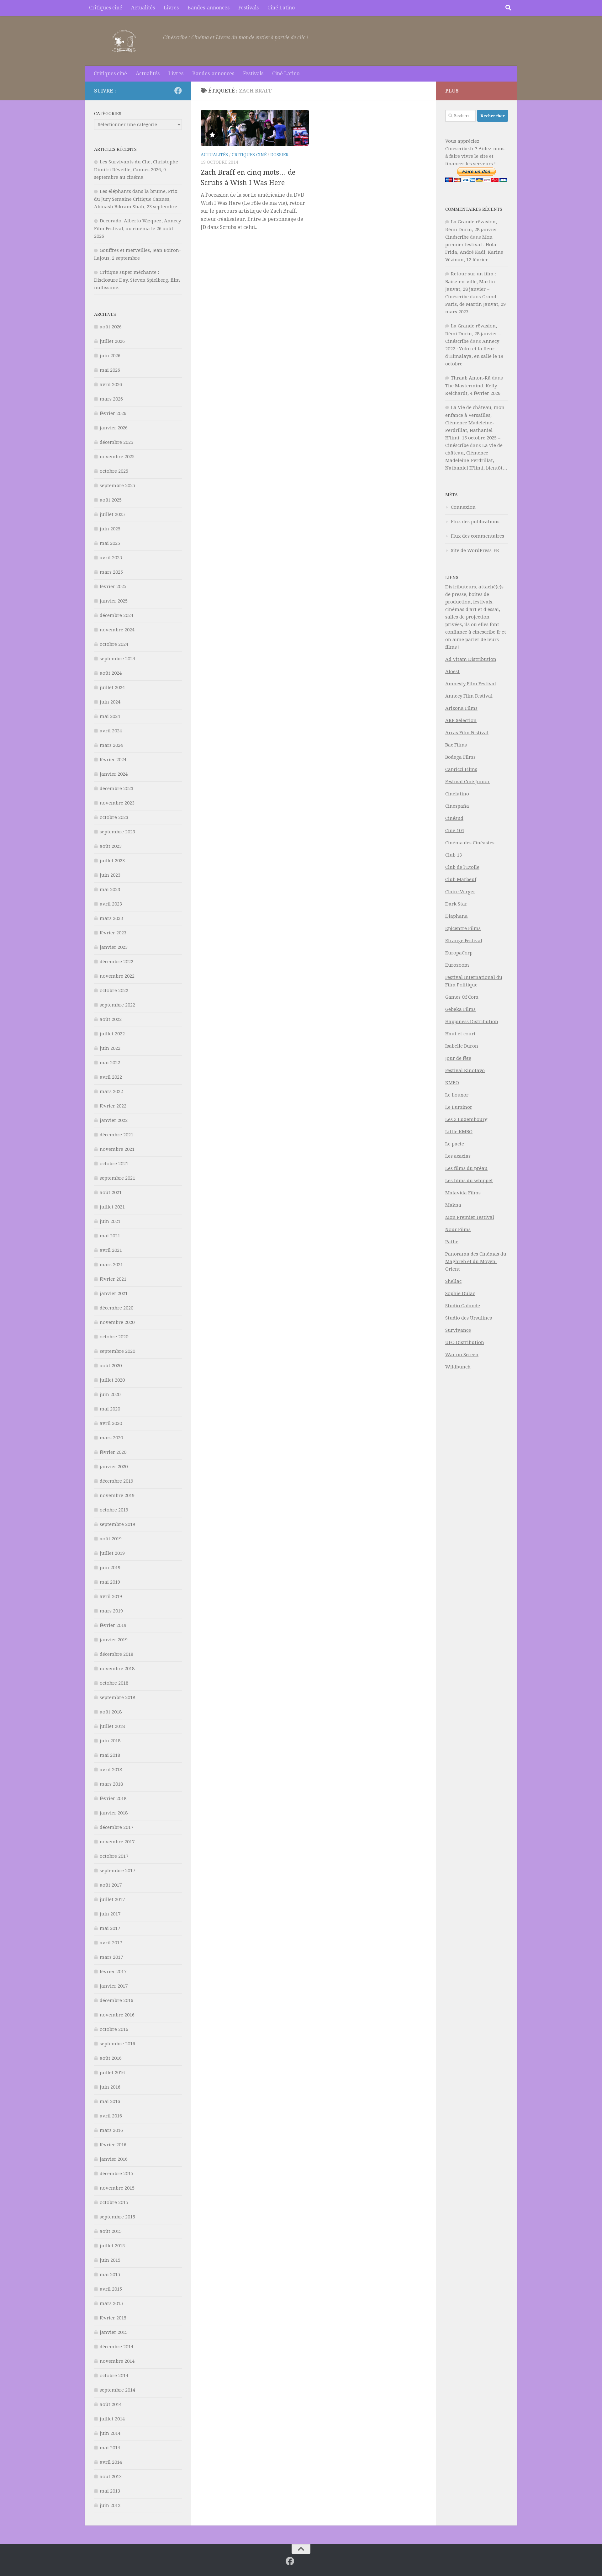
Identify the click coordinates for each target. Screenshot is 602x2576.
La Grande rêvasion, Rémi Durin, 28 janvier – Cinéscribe (473, 229)
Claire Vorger (460, 892)
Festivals (248, 8)
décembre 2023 (116, 789)
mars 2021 (111, 1265)
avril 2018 (111, 1770)
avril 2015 (111, 2289)
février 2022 (113, 1106)
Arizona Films (461, 708)
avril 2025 (111, 558)
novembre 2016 (117, 2015)
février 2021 (113, 1279)
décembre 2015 (116, 2174)
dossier (279, 155)
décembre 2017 (116, 1827)
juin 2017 (110, 1914)
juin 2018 (110, 1741)
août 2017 (111, 1885)
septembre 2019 (117, 1524)
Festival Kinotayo (465, 1070)
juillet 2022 (112, 1034)
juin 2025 (110, 529)
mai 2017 (110, 1928)
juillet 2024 (112, 688)
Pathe (452, 1242)
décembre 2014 (116, 2347)
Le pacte (455, 1144)
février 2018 (113, 1798)
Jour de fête (458, 1058)
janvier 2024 (114, 774)
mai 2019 (110, 1582)
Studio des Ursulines (469, 1318)
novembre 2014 (117, 2361)
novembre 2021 (117, 1149)
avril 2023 (111, 904)
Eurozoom (457, 965)
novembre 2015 (117, 2188)
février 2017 (113, 1972)
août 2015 (111, 2231)
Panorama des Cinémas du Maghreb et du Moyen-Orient (476, 1261)
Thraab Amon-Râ (471, 378)
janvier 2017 (114, 1986)
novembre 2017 (117, 1842)
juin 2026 (110, 356)
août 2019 (111, 1539)
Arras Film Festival (467, 733)
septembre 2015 (117, 2217)
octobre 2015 (114, 2202)
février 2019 (113, 1625)
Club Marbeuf (461, 879)
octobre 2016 (114, 2029)
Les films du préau (466, 1168)
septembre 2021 (117, 1178)
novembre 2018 (117, 1669)
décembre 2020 (116, 1308)
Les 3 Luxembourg (466, 1119)
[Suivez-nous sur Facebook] (178, 91)
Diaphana (457, 916)
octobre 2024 (114, 644)
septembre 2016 (117, 2044)
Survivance (458, 1330)
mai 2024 (110, 716)
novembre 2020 (117, 1322)
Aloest (452, 672)
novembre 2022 (117, 976)
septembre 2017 (117, 1871)
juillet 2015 (112, 2246)
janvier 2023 (114, 947)
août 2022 (111, 1019)
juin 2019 (110, 1568)
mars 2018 (111, 1784)
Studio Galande (463, 1306)
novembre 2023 (117, 803)
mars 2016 (111, 2130)
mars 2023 (111, 918)
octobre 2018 (114, 1683)
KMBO (452, 1083)
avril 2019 (111, 1596)
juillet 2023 (112, 861)
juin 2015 (110, 2260)
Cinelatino (457, 794)
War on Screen (462, 1355)
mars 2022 (111, 1091)
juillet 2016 (112, 2073)
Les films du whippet (469, 1181)
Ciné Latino (281, 8)
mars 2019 (111, 1611)
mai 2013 (110, 2491)
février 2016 (113, 2145)
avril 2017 (111, 1943)
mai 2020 (110, 1409)
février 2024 (113, 760)
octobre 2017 (114, 1856)
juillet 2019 (112, 1553)
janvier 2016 (114, 2159)
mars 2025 (111, 572)
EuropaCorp (459, 953)
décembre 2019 (116, 1481)
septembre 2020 (117, 1351)
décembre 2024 (116, 615)
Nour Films (458, 1230)
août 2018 (111, 1712)
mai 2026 (110, 370)
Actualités (143, 8)
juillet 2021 (112, 1207)
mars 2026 (111, 399)
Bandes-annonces (209, 8)
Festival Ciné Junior (467, 782)
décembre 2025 (116, 442)
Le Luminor (459, 1107)
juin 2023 (110, 875)
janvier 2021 (114, 1293)
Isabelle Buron (462, 1046)
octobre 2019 (114, 1510)
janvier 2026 (114, 428)
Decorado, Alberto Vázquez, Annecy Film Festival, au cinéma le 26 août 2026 (137, 228)
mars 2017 (111, 1957)
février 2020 (113, 1452)
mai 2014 (110, 2448)
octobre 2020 (114, 1337)
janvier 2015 (114, 2332)
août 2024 (111, 673)
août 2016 (111, 2058)
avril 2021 (111, 1250)
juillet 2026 (112, 341)
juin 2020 (110, 1394)
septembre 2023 (117, 832)
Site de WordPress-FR (475, 550)
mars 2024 (111, 745)
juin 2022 (110, 1048)
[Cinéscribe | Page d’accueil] (125, 41)
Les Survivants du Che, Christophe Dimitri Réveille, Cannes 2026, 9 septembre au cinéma (136, 170)
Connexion (463, 507)
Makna (453, 1205)
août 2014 (111, 2404)
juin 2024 (110, 702)
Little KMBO (459, 1132)
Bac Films (456, 745)
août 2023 (111, 846)
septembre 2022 (117, 1005)
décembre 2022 (116, 962)
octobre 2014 (114, 2376)
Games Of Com (462, 997)
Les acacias (458, 1156)
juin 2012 (110, 2505)
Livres (171, 8)
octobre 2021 (114, 1164)
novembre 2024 (117, 630)
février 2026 (113, 413)
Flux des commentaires (478, 536)
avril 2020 (111, 1423)
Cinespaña (457, 806)
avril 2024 (111, 731)
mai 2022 (110, 1063)
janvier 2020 (114, 1467)
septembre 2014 (117, 2390)
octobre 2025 (114, 471)
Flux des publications (475, 522)
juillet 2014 (112, 2419)
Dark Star (456, 904)
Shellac (453, 1281)
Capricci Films (461, 769)
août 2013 (111, 2477)
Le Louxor (457, 1095)
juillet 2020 (112, 1380)
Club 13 (454, 855)
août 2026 (111, 327)
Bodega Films (460, 757)
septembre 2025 (117, 486)
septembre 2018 (117, 1697)
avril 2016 (111, 2116)
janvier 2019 (114, 1640)
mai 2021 (110, 1236)
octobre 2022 (114, 991)
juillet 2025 (112, 514)
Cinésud (454, 818)
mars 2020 (111, 1438)
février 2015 (113, 2318)
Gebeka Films (460, 1009)
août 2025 (111, 500)
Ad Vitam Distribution (471, 659)
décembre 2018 (116, 1654)
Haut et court (460, 1034)
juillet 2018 (112, 1726)
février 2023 (113, 933)
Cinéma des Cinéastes (470, 843)
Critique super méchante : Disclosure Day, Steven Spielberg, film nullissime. (137, 280)
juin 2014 (110, 2433)
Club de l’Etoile (462, 867)
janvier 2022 (114, 1120)
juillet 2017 (112, 1899)
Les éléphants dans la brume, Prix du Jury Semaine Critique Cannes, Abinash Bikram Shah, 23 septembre (136, 199)
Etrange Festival (464, 941)
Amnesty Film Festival (471, 684)
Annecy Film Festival (469, 696)
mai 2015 (110, 2275)
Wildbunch (458, 1367)
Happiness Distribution (472, 1022)
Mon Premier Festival (470, 1217)
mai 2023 (110, 890)
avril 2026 (111, 385)
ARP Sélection (461, 720)
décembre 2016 (116, 2000)
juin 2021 (110, 1221)
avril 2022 (111, 1077)
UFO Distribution (465, 1342)
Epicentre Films (463, 928)
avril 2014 (111, 2462)
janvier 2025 (114, 601)
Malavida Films (463, 1193)
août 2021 (111, 1192)
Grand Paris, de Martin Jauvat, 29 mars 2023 (475, 304)
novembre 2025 (117, 457)
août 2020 (111, 1366)
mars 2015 (111, 2303)
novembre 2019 (117, 1495)
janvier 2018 (114, 1813)
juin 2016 (110, 2087)
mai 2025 (110, 543)
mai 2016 (110, 2101)
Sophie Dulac (460, 1293)
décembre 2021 (116, 1135)
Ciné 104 (455, 831)
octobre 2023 (114, 817)
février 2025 (113, 587)
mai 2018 (110, 1755)
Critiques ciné (106, 8)
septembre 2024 (117, 659)
